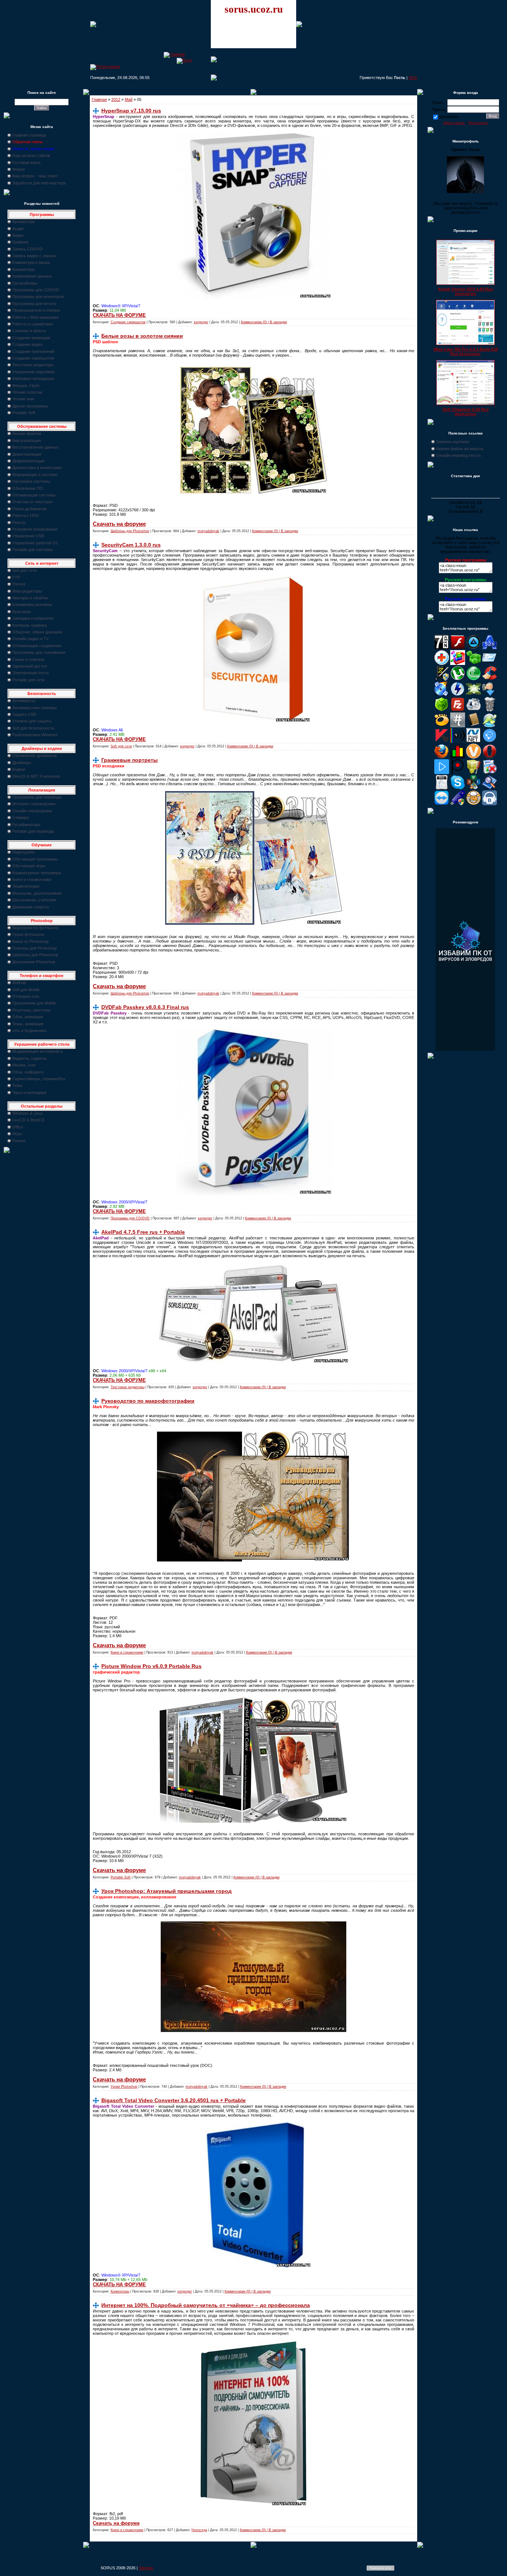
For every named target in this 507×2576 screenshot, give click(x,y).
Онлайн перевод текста (458, 455)
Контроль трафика (30, 625)
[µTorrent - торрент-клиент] (458, 679)
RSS (413, 78)
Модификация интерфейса (37, 1051)
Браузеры (22, 612)
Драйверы (22, 763)
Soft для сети (24, 570)
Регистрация (478, 123)
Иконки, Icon (24, 1065)
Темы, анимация (28, 1024)
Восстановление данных (35, 447)
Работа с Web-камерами (35, 317)
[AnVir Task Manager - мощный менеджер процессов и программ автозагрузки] (442, 663)
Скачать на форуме (119, 524)
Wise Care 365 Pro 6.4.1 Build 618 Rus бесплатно (466, 351)
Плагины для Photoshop (35, 948)
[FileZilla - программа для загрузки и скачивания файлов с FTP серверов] (458, 710)
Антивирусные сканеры (35, 708)
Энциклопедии (26, 886)
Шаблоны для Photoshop (35, 955)
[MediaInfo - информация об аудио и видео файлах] (458, 741)
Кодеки (19, 769)
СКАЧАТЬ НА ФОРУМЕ (119, 315)
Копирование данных (32, 276)
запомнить (449, 117)
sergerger (201, 322)
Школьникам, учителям (34, 900)
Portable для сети (28, 680)
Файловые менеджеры (33, 378)
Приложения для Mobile (34, 1003)
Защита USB (24, 714)
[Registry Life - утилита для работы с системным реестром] (474, 773)
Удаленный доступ (30, 666)
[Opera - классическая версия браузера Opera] (490, 757)
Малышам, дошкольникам (37, 893)
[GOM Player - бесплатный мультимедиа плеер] (442, 726)
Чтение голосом (27, 392)
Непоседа (199, 2530)
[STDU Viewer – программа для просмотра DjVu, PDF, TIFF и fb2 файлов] (490, 788)
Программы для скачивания (39, 652)
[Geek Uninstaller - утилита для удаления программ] (490, 710)
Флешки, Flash (26, 386)
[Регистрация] (105, 66)
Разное (19, 1141)
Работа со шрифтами (32, 324)
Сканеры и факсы (29, 331)
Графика (20, 242)
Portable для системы (32, 550)
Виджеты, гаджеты (30, 1058)
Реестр (19, 522)
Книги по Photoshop (30, 941)
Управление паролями (33, 372)
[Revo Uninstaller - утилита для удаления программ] (490, 773)
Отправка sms (26, 996)
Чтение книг (23, 399)
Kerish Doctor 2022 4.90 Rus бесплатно (465, 291)
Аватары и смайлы (30, 598)
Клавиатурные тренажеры (37, 873)
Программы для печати (34, 304)
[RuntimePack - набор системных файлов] (442, 788)
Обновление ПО (28, 488)
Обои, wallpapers (28, 1072)
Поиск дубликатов (29, 509)
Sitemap (146, 2568)
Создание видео (27, 344)
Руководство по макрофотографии (148, 1401)
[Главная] (174, 54)
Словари (20, 817)
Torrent (19, 584)
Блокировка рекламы (32, 604)
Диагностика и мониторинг (37, 468)
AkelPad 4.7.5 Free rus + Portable (143, 1232)
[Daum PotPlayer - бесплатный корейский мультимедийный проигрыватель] (442, 773)
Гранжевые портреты (130, 760)
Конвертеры (24, 269)
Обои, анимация (28, 1017)
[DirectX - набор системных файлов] (474, 695)
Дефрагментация (28, 461)
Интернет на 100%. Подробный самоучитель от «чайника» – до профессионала (206, 2305)
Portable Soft (24, 413)
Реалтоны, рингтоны (31, 1010)
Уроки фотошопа (28, 934)
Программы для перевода (37, 797)
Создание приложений (33, 351)
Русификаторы (26, 825)
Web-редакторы (27, 591)
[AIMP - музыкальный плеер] (474, 648)
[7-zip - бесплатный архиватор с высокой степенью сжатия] (442, 648)
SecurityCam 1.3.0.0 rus (131, 545)
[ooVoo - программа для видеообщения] (474, 757)
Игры (17, 1134)
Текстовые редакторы (33, 365)
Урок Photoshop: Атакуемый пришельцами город (166, 1891)
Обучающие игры (29, 866)
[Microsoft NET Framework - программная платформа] (474, 741)
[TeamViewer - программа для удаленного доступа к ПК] (442, 804)
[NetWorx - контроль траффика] (458, 757)
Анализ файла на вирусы (460, 449)
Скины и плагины (28, 659)
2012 (116, 99)
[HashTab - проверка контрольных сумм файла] (458, 726)
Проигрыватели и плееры (36, 310)
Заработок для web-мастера (39, 183)
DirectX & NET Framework (36, 776)
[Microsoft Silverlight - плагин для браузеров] (490, 741)
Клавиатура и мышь (31, 262)
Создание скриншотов (33, 358)
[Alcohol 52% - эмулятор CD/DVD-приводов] (490, 648)
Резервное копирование (35, 529)
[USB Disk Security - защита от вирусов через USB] (458, 804)
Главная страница (29, 135)
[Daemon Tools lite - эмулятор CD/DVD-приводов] (458, 695)
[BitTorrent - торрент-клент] (474, 679)
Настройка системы (31, 481)
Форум (19, 169)
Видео (18, 235)
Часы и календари (29, 1092)
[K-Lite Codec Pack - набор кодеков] (490, 726)
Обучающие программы (35, 859)
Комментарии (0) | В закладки (264, 322)
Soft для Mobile (26, 990)
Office (18, 1127)
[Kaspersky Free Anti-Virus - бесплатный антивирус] (442, 741)
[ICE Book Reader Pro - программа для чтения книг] (474, 726)
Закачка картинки (453, 442)
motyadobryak (208, 531)
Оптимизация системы (34, 495)
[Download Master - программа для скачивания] (490, 695)
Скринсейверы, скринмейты (39, 1079)
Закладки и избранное (33, 618)
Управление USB (28, 536)
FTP (16, 577)
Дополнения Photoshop (34, 962)
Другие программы (30, 406)
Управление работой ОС (35, 543)
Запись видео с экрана (34, 256)
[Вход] (184, 60)
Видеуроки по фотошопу (35, 928)
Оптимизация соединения (37, 646)
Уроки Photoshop (124, 2087)
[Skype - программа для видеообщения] (458, 788)
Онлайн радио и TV (30, 639)
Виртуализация (27, 440)
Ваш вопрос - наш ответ (35, 176)
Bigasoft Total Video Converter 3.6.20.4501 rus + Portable (174, 2100)
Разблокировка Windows (35, 735)
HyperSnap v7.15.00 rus (131, 111)
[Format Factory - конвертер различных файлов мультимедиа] (474, 710)
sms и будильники (29, 1030)
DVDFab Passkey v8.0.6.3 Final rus (145, 1007)
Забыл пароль (454, 123)
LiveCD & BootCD (28, 1120)
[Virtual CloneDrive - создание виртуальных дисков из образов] (474, 804)
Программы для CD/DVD (36, 290)
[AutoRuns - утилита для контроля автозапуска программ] (490, 663)
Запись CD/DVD (27, 249)
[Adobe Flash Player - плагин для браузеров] (458, 648)
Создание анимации (31, 338)
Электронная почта (30, 673)
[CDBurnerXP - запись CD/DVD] (442, 695)
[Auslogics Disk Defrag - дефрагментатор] (458, 663)
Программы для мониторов (38, 296)
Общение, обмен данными (37, 632)
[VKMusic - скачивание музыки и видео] (490, 804)
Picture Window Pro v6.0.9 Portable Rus (151, 1666)
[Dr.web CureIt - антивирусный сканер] (442, 710)
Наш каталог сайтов (31, 155)
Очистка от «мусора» (33, 502)
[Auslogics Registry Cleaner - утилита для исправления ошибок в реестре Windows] (474, 663)
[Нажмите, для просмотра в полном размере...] (254, 298)
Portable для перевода (33, 831)
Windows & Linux (28, 1113)
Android (19, 983)
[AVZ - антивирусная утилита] (442, 679)
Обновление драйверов (35, 756)
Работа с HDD (26, 515)
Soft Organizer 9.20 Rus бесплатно (466, 412)
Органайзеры (25, 283)
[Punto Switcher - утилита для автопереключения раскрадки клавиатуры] (458, 773)
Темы (17, 1085)
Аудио (18, 229)
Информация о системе (35, 475)
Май (129, 99)
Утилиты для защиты (32, 721)
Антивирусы (24, 701)
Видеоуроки (23, 852)
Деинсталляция (27, 454)
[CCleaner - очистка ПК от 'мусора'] (490, 679)
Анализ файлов (27, 433)
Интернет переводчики (34, 804)
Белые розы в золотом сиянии (142, 336)
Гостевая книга (26, 163)
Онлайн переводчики (32, 811)
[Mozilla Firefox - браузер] (442, 757)
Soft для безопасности (33, 728)
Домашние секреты (31, 907)
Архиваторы (24, 222)
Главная (99, 99)
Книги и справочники (32, 879)
